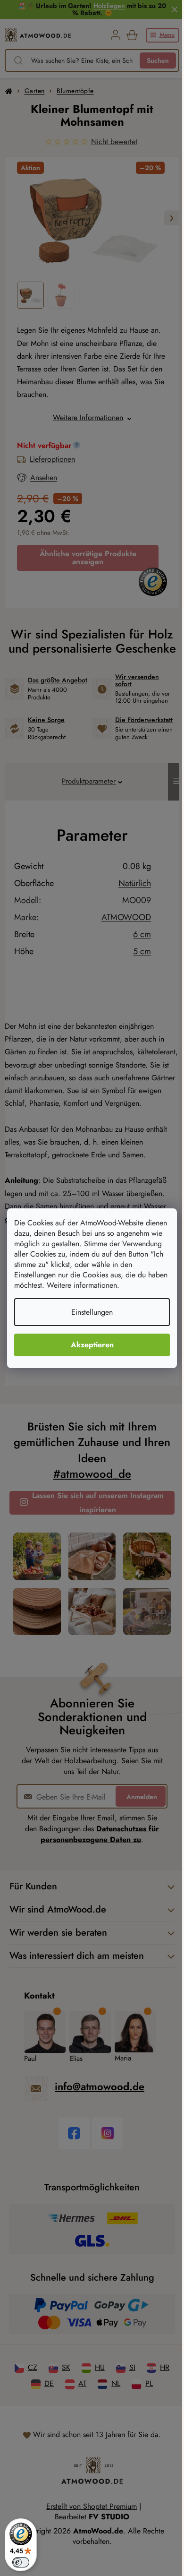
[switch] (21, 2562)
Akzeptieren (92, 1345)
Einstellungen (92, 1312)
